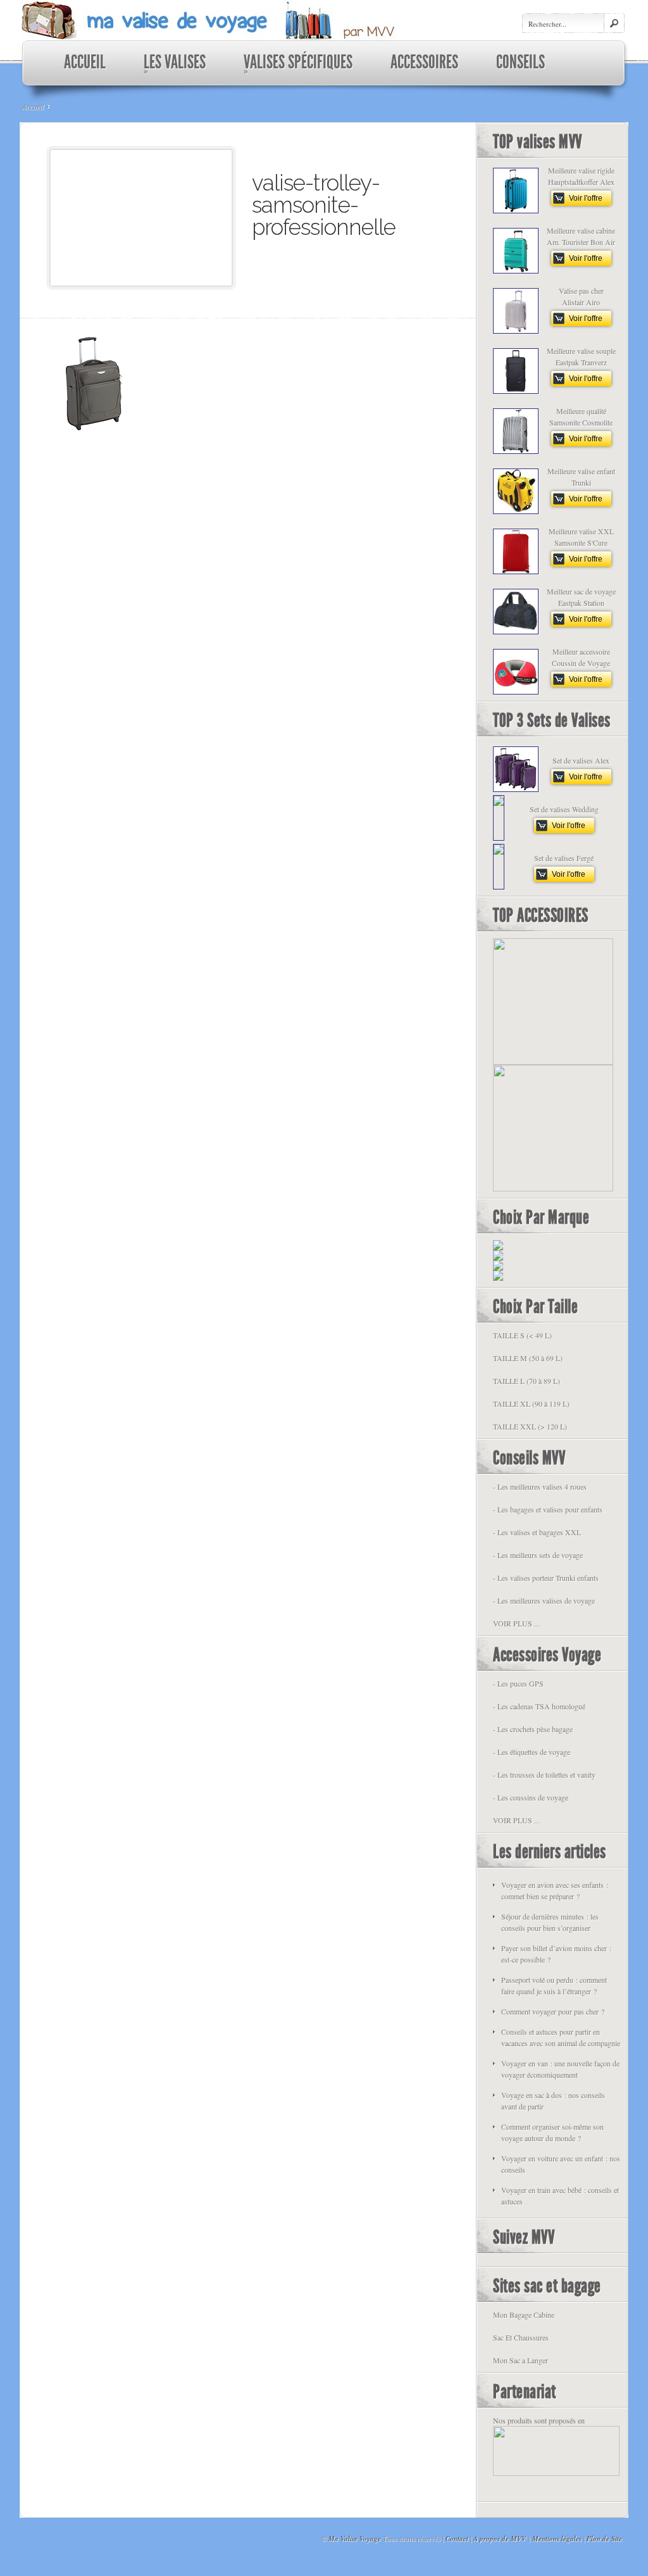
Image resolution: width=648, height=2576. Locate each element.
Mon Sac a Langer (520, 2360)
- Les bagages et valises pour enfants (548, 1509)
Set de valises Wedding (564, 809)
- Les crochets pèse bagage (533, 1729)
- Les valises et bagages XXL (537, 1532)
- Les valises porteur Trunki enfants (546, 1578)
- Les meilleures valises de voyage (544, 1600)
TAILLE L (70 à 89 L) (526, 1381)
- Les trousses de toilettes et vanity (544, 1775)
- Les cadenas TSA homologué (539, 1706)
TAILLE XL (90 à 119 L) (531, 1404)
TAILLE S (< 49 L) (522, 1335)
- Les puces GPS (518, 1683)
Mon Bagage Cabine (524, 2315)
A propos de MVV (500, 2539)
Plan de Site (604, 2539)
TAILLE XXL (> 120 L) (530, 1426)
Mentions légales (557, 2539)
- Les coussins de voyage (531, 1797)
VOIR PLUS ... (516, 1623)
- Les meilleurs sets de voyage (538, 1555)
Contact (457, 2539)
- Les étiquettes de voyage (532, 1752)
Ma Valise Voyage (355, 2539)
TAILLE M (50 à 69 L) (528, 1358)
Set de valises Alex (581, 760)
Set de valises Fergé (564, 858)
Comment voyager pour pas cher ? (553, 2011)
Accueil (33, 106)
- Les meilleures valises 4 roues (540, 1486)
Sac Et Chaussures (521, 2337)
